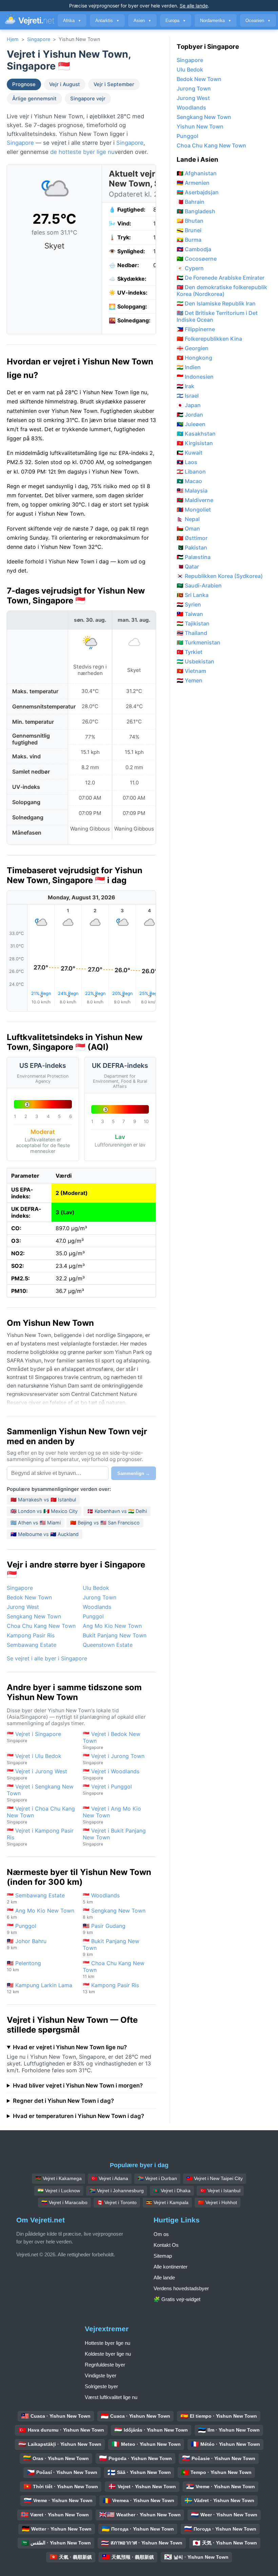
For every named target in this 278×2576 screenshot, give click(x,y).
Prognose (24, 84)
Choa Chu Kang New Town (41, 1626)
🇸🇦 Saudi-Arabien (199, 585)
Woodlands (97, 1607)
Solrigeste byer (101, 2386)
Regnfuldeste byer (105, 2365)
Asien (142, 21)
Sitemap (163, 2256)
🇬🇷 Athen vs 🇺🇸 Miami (36, 1523)
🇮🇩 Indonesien (195, 377)
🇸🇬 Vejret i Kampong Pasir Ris (40, 1837)
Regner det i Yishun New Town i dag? (63, 2101)
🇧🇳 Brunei (189, 230)
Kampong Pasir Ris (31, 1635)
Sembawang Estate (32, 1645)
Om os (161, 2234)
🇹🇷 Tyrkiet (190, 652)
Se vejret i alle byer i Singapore (47, 1658)
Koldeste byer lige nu (108, 2354)
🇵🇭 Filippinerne (196, 329)
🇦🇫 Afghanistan (197, 173)
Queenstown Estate (108, 1645)
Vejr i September (114, 84)
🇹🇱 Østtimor (192, 538)
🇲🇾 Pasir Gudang (104, 1929)
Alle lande (164, 2278)
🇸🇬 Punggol (22, 1929)
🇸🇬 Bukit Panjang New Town (111, 1947)
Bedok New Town (29, 1597)
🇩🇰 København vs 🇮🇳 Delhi (117, 1511)
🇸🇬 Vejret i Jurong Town (114, 1759)
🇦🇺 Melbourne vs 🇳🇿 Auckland (45, 1534)
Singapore (39, 39)
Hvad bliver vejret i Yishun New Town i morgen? (78, 2085)
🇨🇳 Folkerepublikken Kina (209, 339)
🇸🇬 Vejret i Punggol (107, 1789)
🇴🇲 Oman (188, 528)
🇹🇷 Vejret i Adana (110, 2178)
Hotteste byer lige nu (107, 2343)
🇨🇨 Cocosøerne (197, 259)
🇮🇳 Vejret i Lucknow (59, 2191)
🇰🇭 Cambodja (194, 249)
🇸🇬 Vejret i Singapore (34, 1737)
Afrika (72, 21)
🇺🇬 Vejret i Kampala (167, 2202)
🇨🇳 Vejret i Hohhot (217, 2202)
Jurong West (23, 1607)
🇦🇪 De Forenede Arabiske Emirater (221, 278)
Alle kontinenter (171, 2267)
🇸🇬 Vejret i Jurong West (37, 1774)
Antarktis (107, 21)
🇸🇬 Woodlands (101, 1898)
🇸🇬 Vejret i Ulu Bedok (34, 1759)
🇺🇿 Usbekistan (195, 661)
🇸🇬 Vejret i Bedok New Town (112, 1740)
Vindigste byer (101, 2375)
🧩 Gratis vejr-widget (177, 2299)
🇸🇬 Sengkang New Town (114, 1913)
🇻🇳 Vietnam (191, 671)
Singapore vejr (88, 99)
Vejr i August (65, 84)
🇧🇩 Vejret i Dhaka (172, 2191)
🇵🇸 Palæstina (194, 557)
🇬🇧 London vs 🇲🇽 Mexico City (44, 1511)
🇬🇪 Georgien (193, 348)
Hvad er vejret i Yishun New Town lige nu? (70, 2047)
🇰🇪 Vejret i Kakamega (58, 2178)
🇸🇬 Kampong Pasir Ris (111, 1988)
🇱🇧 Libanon (191, 472)
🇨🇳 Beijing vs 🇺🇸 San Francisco (105, 1523)
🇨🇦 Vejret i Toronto (117, 2202)
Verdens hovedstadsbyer (181, 2288)
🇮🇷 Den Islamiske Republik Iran (216, 303)
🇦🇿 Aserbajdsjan (198, 192)
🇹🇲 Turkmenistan (198, 642)
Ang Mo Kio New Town (112, 1626)
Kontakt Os (166, 2245)
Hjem (13, 39)
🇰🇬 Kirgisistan (195, 443)
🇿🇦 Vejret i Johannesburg (117, 2191)
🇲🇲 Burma (189, 240)
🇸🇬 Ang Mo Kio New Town (41, 1913)
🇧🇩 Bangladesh (196, 211)
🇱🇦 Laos (187, 462)
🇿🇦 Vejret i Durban (157, 2178)
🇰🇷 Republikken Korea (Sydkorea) (220, 576)
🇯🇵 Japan (189, 405)
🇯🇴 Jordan (190, 415)
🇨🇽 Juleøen (191, 424)
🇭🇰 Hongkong (194, 358)
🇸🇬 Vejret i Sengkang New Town (40, 1793)
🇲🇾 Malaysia (192, 491)
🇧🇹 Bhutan (190, 221)
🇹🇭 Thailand (192, 633)
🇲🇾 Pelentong (24, 1966)
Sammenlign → (134, 1473)
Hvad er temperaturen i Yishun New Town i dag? (78, 2116)
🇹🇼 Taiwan (190, 614)
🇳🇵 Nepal (188, 519)
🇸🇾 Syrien (189, 604)
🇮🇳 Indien (189, 367)
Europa (176, 21)
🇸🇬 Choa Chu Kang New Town (114, 1969)
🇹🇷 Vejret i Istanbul (220, 2191)
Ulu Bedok (96, 1588)
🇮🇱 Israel (188, 396)
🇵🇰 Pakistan (192, 547)
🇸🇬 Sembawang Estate (36, 1898)
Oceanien (258, 21)
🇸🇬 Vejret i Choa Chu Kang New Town (41, 1815)
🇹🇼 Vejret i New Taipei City (215, 2178)
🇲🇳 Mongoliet (194, 510)
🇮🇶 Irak (185, 386)
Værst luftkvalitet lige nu (111, 2397)
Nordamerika (216, 21)
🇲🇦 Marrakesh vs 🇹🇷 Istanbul (43, 1500)
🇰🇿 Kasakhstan (196, 434)
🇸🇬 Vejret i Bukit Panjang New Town (114, 1837)
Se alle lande (194, 6)
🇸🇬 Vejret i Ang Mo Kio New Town (112, 1815)
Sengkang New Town (34, 1616)
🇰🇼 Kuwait (190, 453)
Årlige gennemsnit (34, 99)
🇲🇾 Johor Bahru (27, 1944)
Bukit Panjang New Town (115, 1635)
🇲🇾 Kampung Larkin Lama (39, 1988)
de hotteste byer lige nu (82, 152)
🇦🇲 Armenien (193, 183)
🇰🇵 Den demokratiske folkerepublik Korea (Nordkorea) (222, 291)
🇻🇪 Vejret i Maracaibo (64, 2202)
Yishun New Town (200, 126)
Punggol (93, 1616)
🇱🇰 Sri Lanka (193, 595)
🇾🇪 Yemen (190, 680)
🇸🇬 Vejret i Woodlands (111, 1774)
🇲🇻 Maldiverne (195, 500)
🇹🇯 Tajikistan (193, 623)
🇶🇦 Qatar (188, 566)
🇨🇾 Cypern (190, 268)
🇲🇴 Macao (189, 481)
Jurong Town (100, 1597)
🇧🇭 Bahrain (191, 202)
